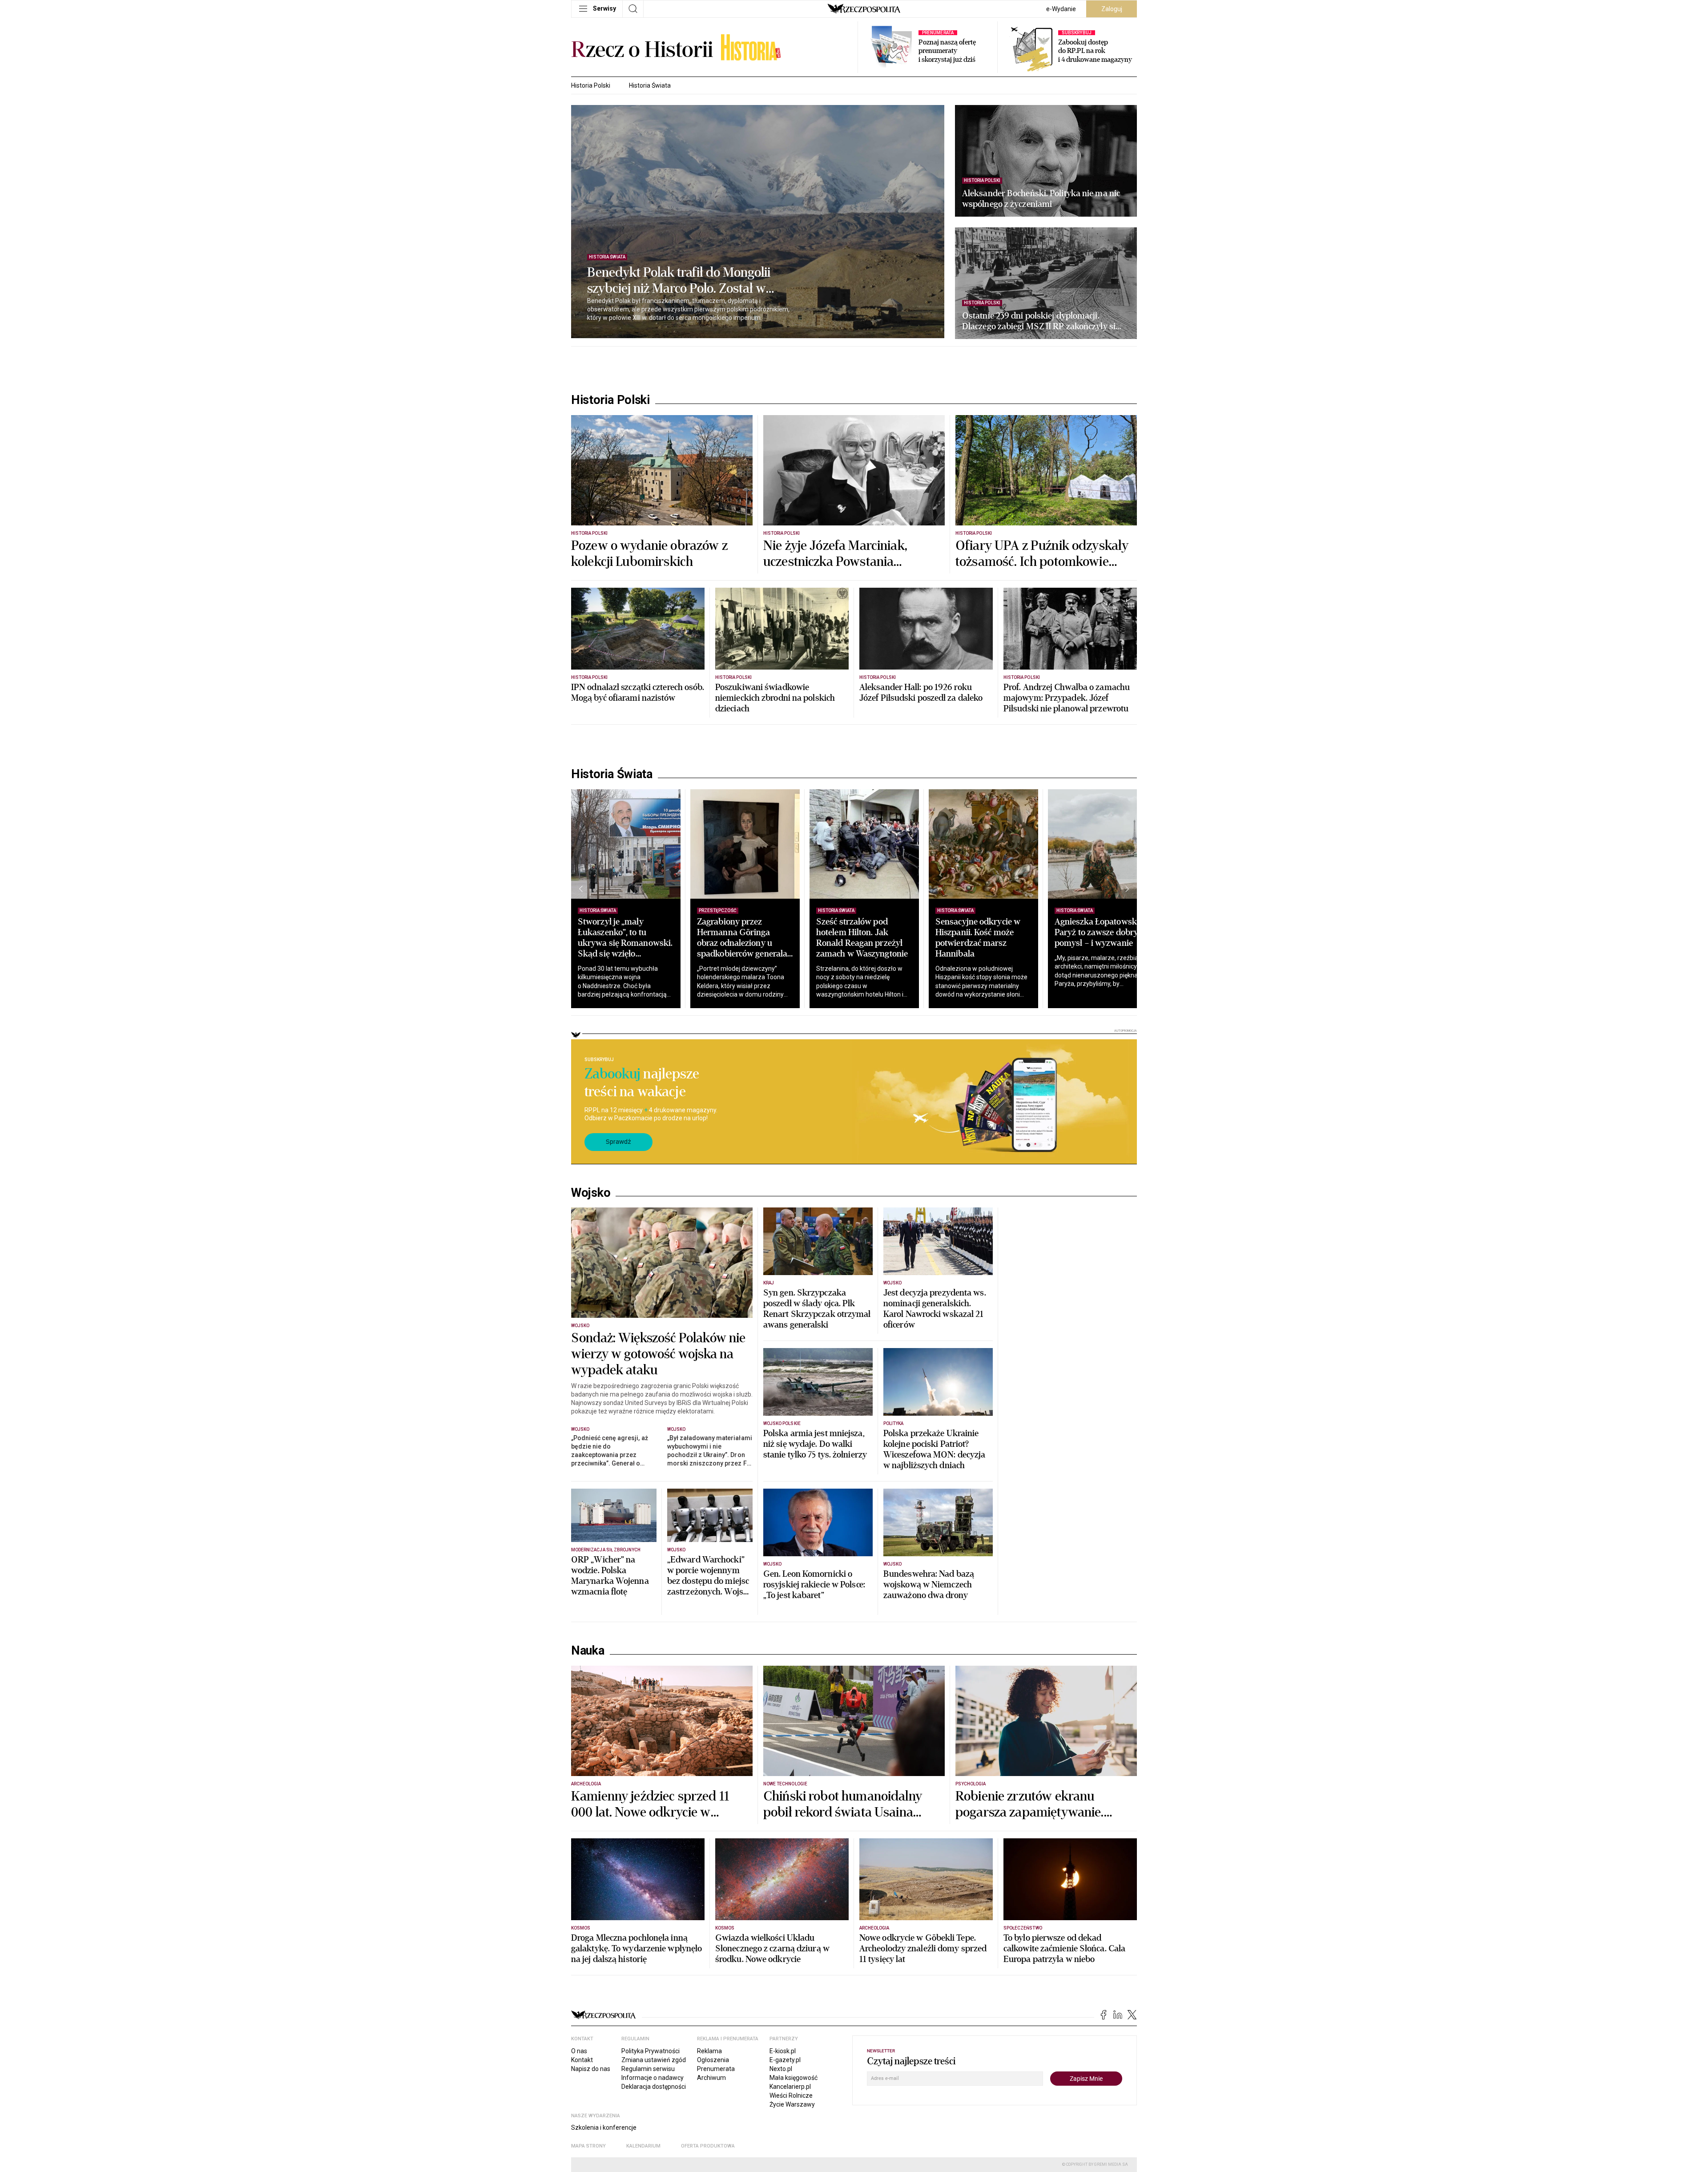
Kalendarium (643, 2146)
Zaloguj (1112, 9)
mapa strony (588, 2146)
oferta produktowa (708, 2146)
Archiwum (711, 2078)
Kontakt (582, 2060)
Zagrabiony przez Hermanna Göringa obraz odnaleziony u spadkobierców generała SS (742, 943)
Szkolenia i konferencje (604, 2128)
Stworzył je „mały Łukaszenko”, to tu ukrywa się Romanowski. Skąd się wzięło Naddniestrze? (625, 943)
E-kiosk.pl (783, 2051)
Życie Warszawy (792, 2104)
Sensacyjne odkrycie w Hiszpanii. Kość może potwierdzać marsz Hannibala (978, 938)
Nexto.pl (781, 2069)
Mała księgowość (794, 2078)
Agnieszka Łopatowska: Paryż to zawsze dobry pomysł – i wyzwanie (1099, 932)
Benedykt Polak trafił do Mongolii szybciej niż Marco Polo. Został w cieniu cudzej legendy (679, 281)
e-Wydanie (1061, 9)
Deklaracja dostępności (654, 2087)
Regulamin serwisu (648, 2069)
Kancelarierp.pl (790, 2087)
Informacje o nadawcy (653, 2078)
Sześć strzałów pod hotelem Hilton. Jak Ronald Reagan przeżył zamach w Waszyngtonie (862, 938)
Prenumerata (716, 2069)
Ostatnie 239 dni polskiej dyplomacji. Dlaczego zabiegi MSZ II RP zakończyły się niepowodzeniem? (1041, 321)
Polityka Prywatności (651, 2051)
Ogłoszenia (713, 2060)
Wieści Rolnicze (791, 2095)
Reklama (709, 2051)
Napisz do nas (591, 2069)
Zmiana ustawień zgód (654, 2060)
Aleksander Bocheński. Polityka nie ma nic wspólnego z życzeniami (1041, 199)
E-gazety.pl (785, 2060)
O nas (579, 2051)
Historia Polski (591, 85)
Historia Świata (650, 85)
